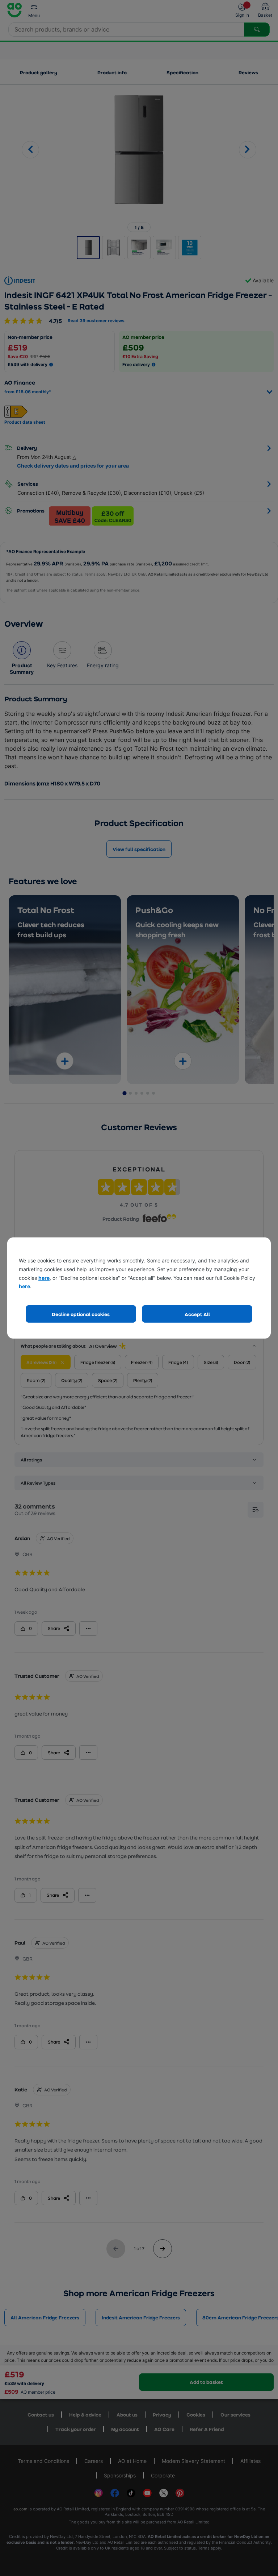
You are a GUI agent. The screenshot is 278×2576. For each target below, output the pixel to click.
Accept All (197, 1314)
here (44, 1278)
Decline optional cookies (81, 1314)
